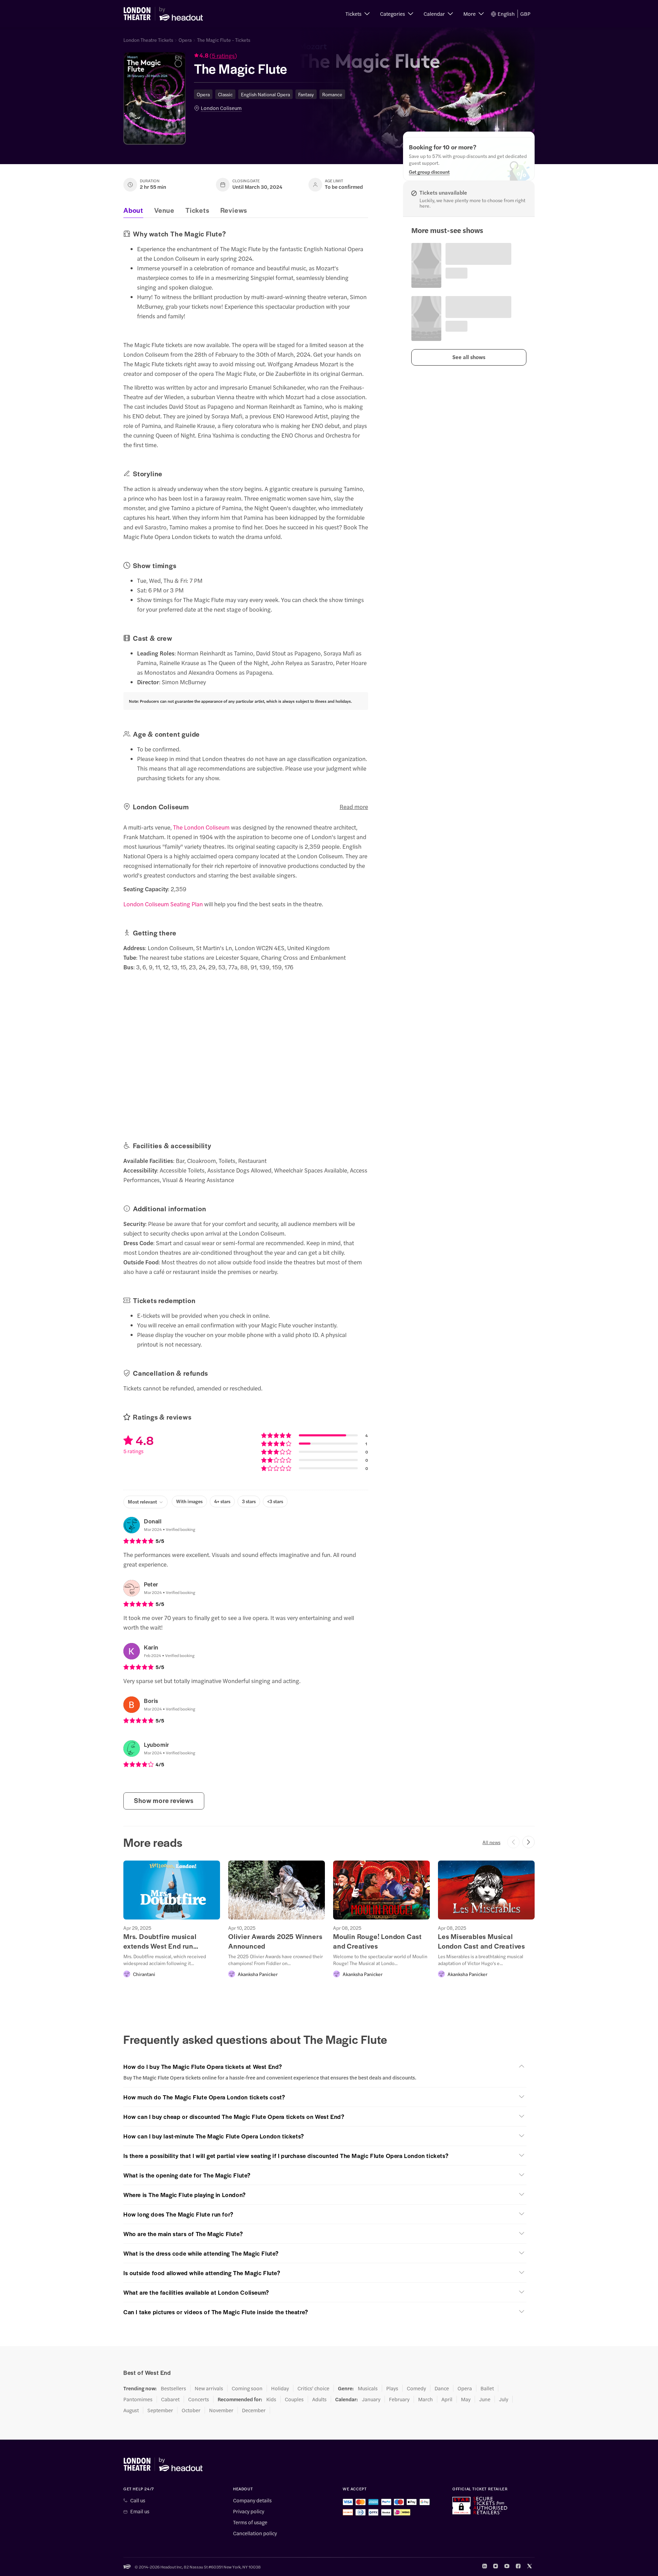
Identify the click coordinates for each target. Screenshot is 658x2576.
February (399, 2399)
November (221, 2410)
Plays (392, 2388)
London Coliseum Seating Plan (163, 904)
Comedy (416, 2388)
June (485, 2399)
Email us (140, 2511)
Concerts (199, 2399)
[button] (358, 14)
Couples (294, 2399)
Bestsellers (173, 2388)
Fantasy (306, 94)
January (371, 2399)
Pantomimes (138, 2399)
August (131, 2410)
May (466, 2399)
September (160, 2410)
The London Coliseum (201, 827)
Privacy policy (249, 2511)
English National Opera (265, 94)
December (254, 2410)
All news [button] (491, 1842)
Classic (225, 94)
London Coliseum (221, 108)
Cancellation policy (255, 2533)
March (425, 2399)
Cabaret (170, 2399)
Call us (138, 2500)
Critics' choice (313, 2388)
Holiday (280, 2388)
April (447, 2399)
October (191, 2410)
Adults (319, 2399)
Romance (332, 94)
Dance (442, 2388)
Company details (252, 2500)
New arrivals (209, 2388)
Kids (271, 2399)
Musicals (368, 2388)
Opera (185, 40)
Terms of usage (250, 2522)
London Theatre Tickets (148, 40)
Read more (354, 807)
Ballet (487, 2388)
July (504, 2399)
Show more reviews (164, 1800)
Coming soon (247, 2388)
